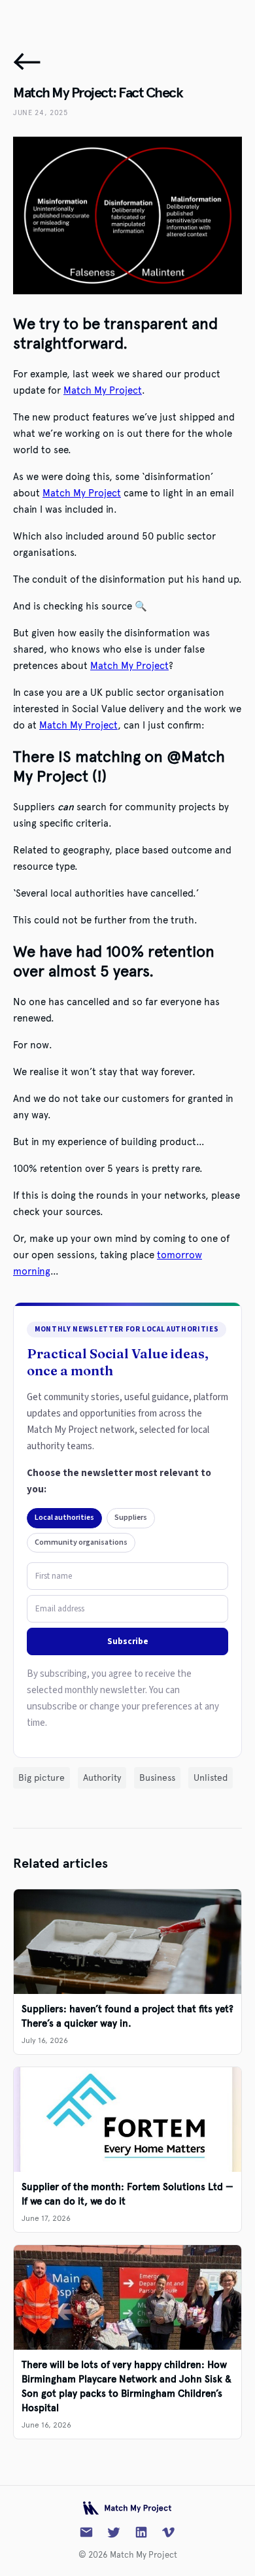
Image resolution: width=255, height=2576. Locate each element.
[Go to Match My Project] (128, 2508)
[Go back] (27, 61)
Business (157, 1778)
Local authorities (64, 1518)
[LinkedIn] (141, 2532)
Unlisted (211, 1778)
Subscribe (128, 1641)
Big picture (42, 1778)
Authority (102, 1778)
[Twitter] (114, 2532)
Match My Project (103, 390)
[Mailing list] (86, 2532)
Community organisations (81, 1542)
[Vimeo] (169, 2532)
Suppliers (131, 1518)
